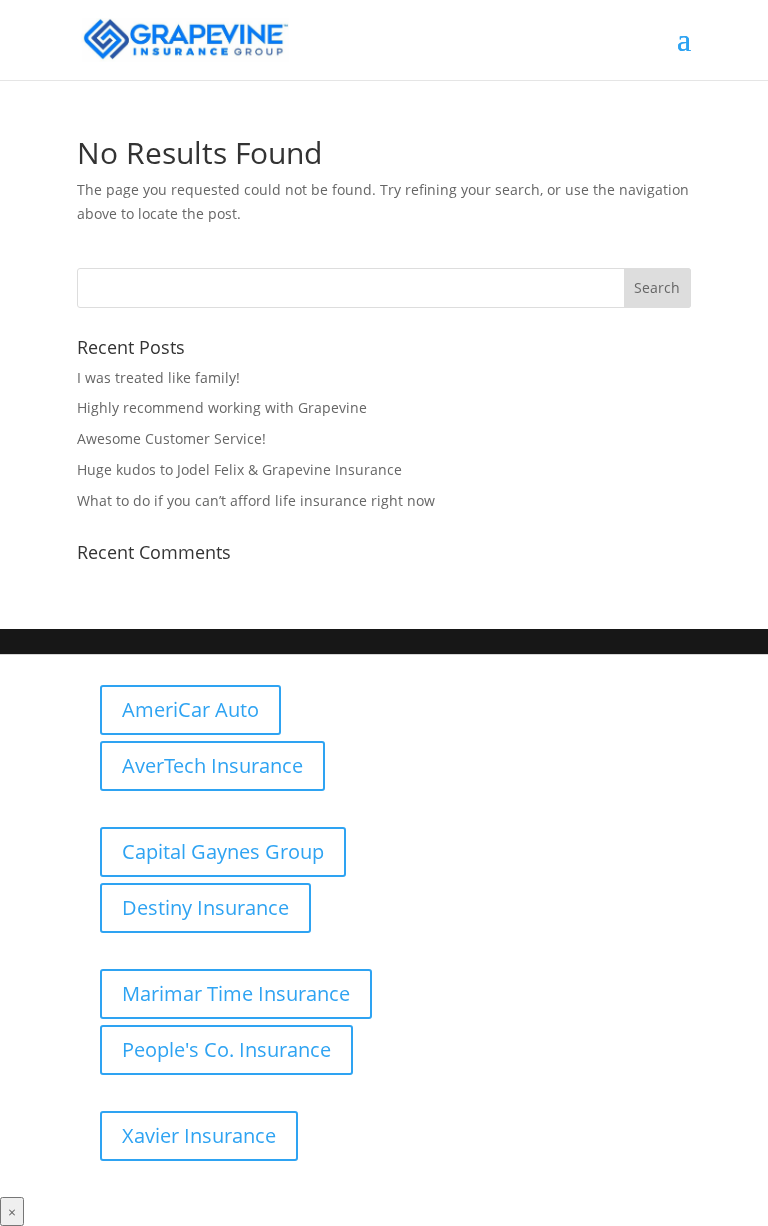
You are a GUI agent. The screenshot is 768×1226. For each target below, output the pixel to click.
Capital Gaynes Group (223, 851)
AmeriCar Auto (190, 709)
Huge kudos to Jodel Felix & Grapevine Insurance (239, 469)
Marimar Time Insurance (236, 993)
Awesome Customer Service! (171, 438)
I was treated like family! (158, 377)
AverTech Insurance (212, 765)
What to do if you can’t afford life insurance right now (256, 500)
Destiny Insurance (205, 907)
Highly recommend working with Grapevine (222, 407)
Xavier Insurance (199, 1135)
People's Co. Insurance (226, 1049)
